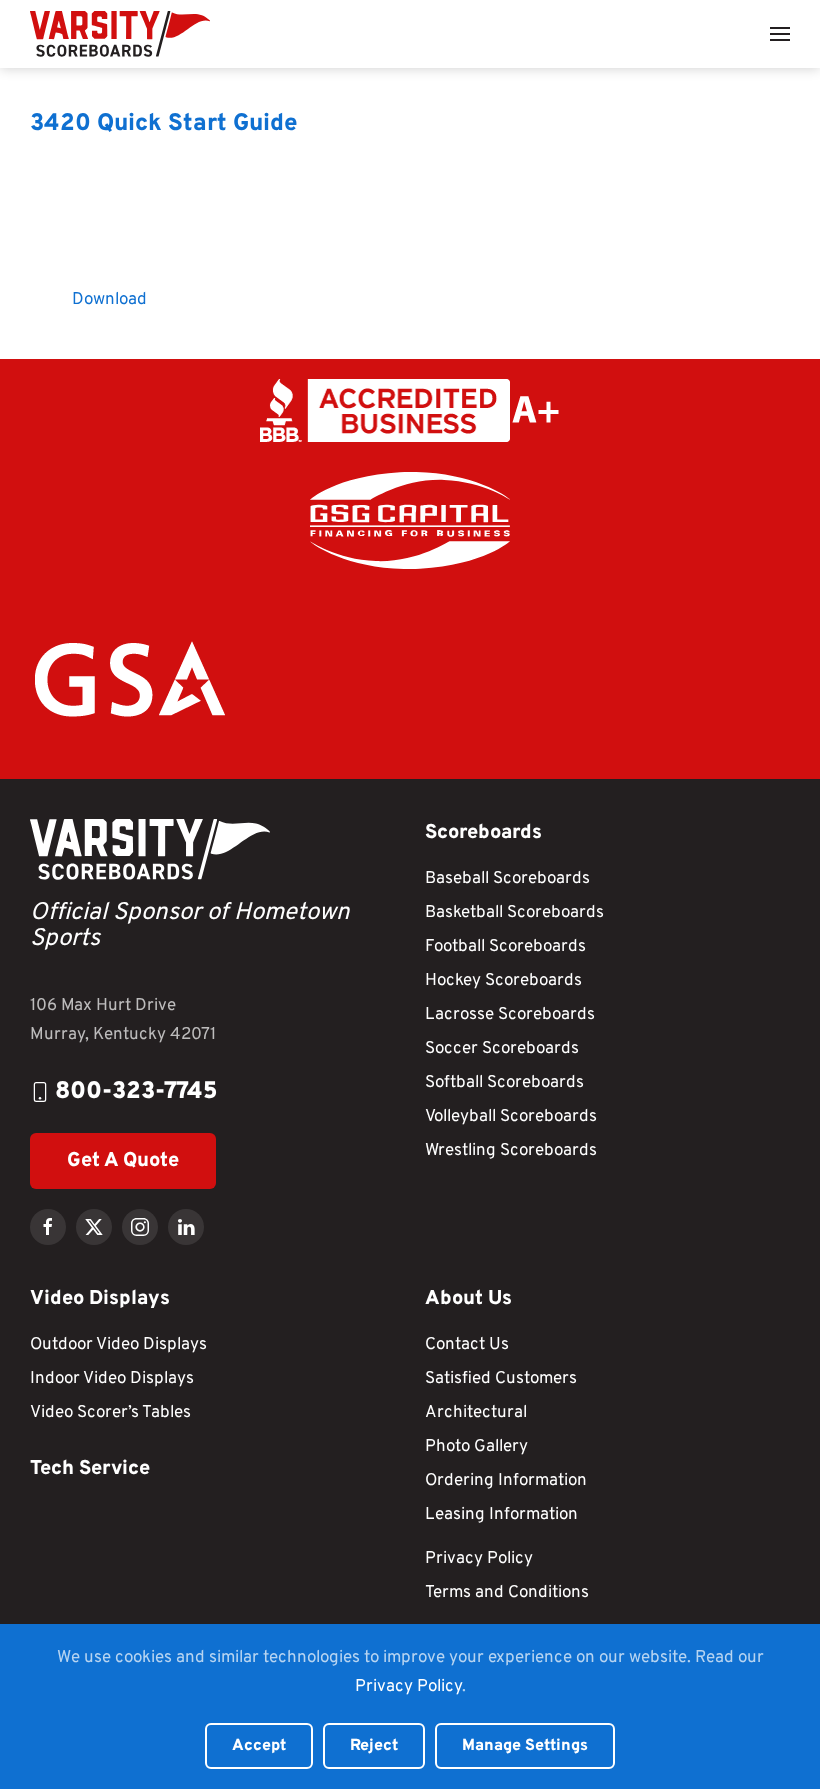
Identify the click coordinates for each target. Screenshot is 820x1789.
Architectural (476, 1413)
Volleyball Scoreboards (511, 1117)
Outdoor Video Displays (118, 1345)
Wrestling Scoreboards (511, 1151)
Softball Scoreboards (504, 1083)
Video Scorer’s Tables (110, 1413)
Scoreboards (483, 833)
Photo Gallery (476, 1447)
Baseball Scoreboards (507, 879)
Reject (374, 1746)
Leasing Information (501, 1515)
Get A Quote (123, 1161)
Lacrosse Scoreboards (510, 1015)
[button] (780, 34)
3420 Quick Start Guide (164, 124)
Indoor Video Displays (112, 1379)
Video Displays (100, 1299)
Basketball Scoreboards (514, 913)
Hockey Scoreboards (503, 981)
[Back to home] (120, 34)
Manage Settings (525, 1746)
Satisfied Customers (501, 1379)
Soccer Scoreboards (502, 1049)
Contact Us (467, 1345)
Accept (259, 1746)
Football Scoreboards (505, 947)
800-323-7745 (136, 1092)
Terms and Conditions (507, 1593)
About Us (468, 1299)
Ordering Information (506, 1481)
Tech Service (90, 1469)
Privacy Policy (479, 1559)
